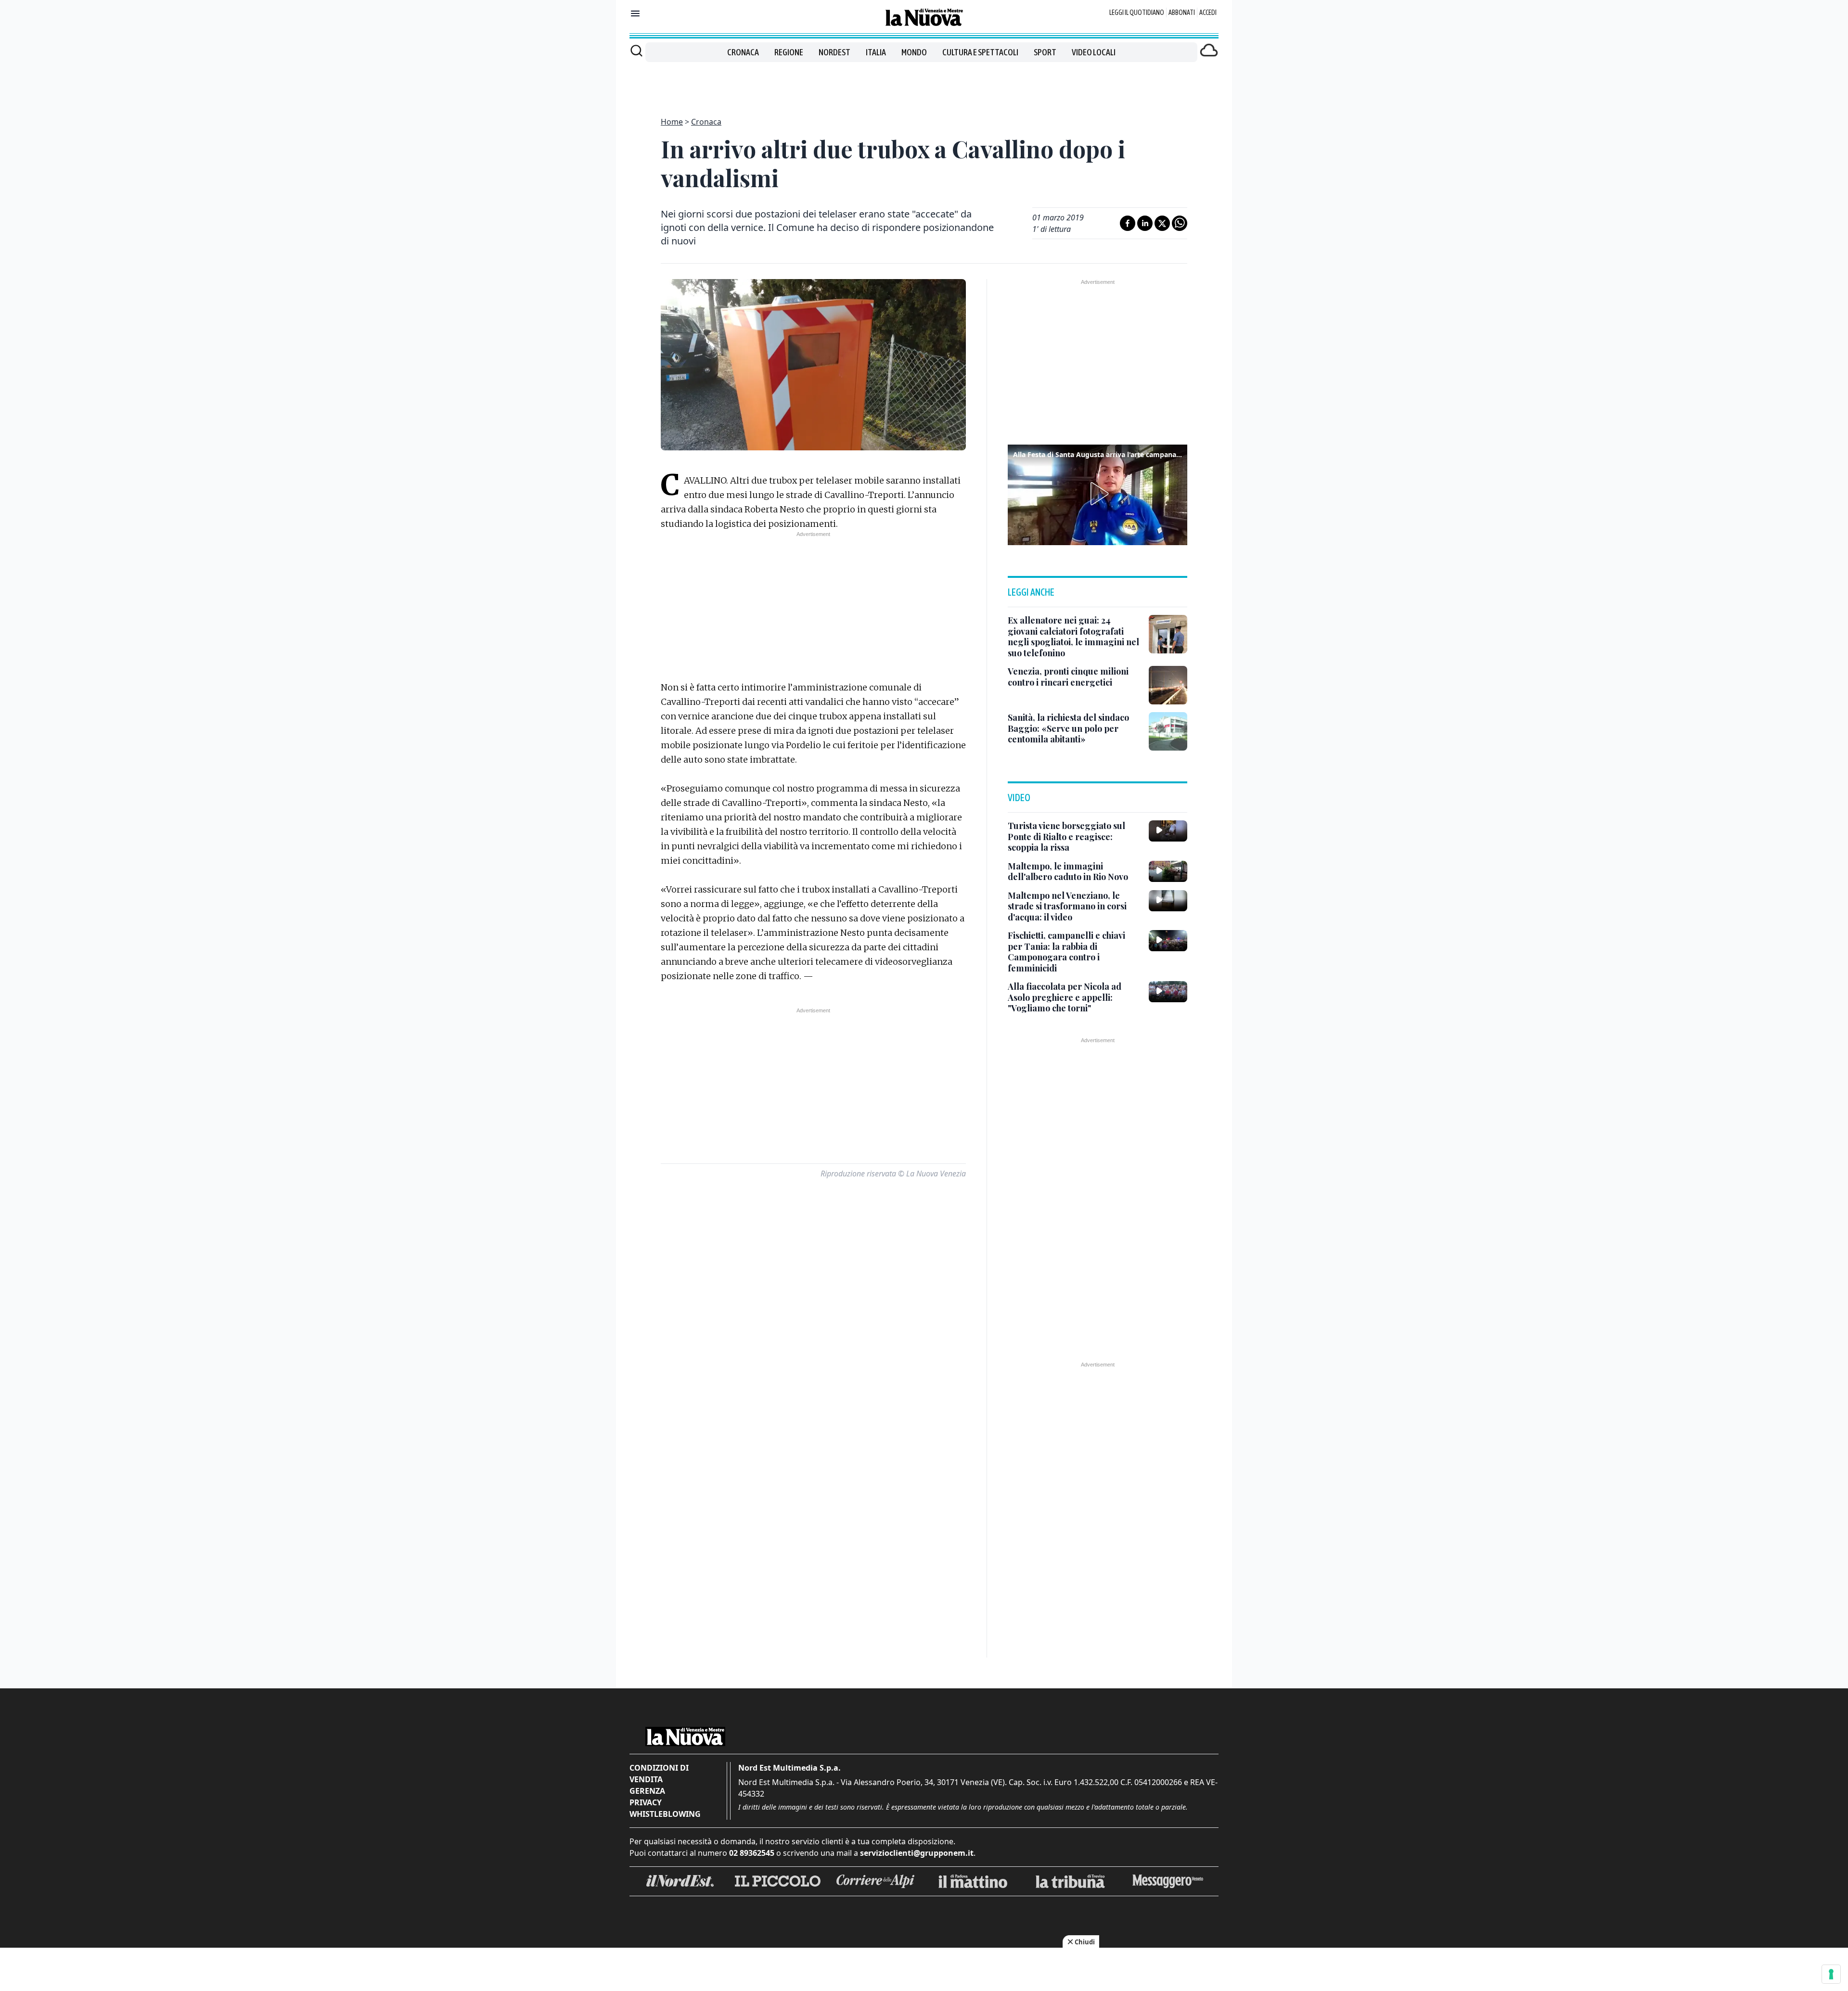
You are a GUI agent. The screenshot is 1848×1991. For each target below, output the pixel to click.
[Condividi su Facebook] (1128, 223)
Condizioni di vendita (659, 1774)
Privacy (646, 1802)
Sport (1045, 52)
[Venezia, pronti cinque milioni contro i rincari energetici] (1168, 685)
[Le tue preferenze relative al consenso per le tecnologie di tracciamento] (1831, 1974)
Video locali (1094, 52)
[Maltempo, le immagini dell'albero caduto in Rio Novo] (1168, 871)
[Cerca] (636, 51)
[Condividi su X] (1162, 223)
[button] (1098, 494)
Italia (876, 52)
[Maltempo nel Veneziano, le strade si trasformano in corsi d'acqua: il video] (1168, 901)
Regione (789, 52)
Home (672, 122)
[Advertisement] (924, 84)
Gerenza (647, 1791)
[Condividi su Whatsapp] (1180, 223)
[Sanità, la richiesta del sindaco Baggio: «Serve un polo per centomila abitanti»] (1168, 731)
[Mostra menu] (635, 13)
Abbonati (1182, 13)
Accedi (1208, 13)
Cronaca (743, 52)
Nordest (834, 52)
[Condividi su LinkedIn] (1145, 223)
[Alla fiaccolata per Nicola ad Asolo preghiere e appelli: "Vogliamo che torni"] (1168, 992)
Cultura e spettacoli (980, 52)
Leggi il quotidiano (1137, 13)
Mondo (914, 52)
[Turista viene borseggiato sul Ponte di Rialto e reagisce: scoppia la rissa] (1168, 831)
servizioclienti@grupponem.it (917, 1853)
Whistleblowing (665, 1814)
